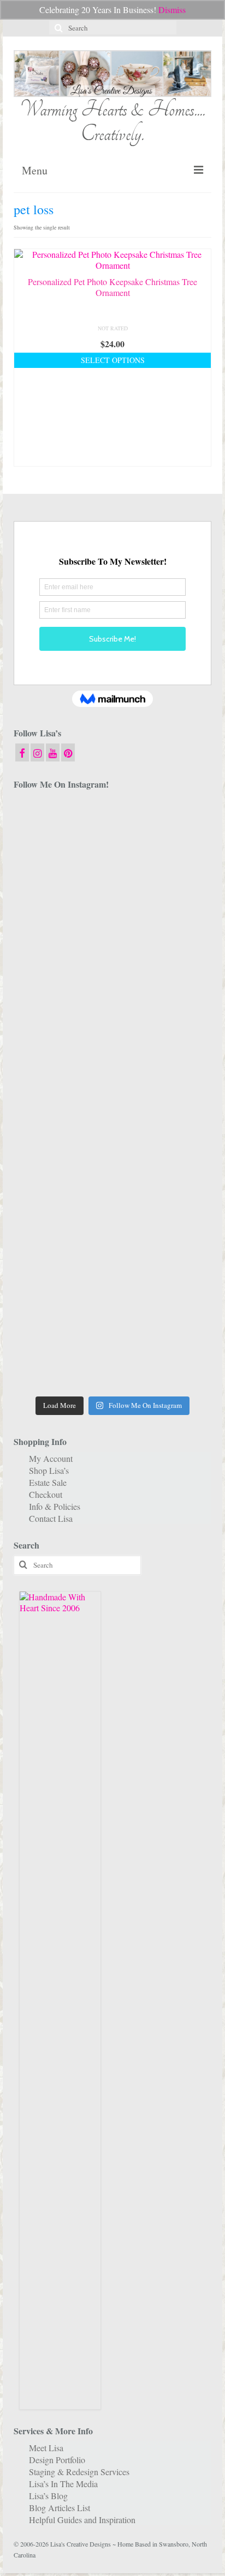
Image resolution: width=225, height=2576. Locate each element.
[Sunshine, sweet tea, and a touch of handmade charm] (62, 1065)
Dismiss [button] (172, 10)
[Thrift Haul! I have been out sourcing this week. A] (62, 1301)
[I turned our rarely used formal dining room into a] (163, 1065)
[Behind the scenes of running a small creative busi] (62, 828)
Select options (113, 360)
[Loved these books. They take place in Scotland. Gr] (62, 947)
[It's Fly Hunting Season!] (163, 1124)
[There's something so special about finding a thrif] (163, 1183)
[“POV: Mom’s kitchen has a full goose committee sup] (62, 1361)
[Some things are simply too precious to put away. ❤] (62, 1242)
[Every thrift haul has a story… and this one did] (62, 1124)
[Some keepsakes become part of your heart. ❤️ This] (163, 947)
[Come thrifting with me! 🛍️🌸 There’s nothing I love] (62, 887)
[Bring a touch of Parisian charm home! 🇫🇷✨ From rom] (163, 1242)
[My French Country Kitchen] (62, 1005)
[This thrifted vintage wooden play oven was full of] (163, 1301)
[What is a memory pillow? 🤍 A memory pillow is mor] (62, 1183)
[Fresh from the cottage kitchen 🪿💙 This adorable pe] (163, 1361)
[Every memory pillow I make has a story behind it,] (163, 1005)
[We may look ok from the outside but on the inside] (163, 887)
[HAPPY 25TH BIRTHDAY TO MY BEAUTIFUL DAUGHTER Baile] (163, 828)
